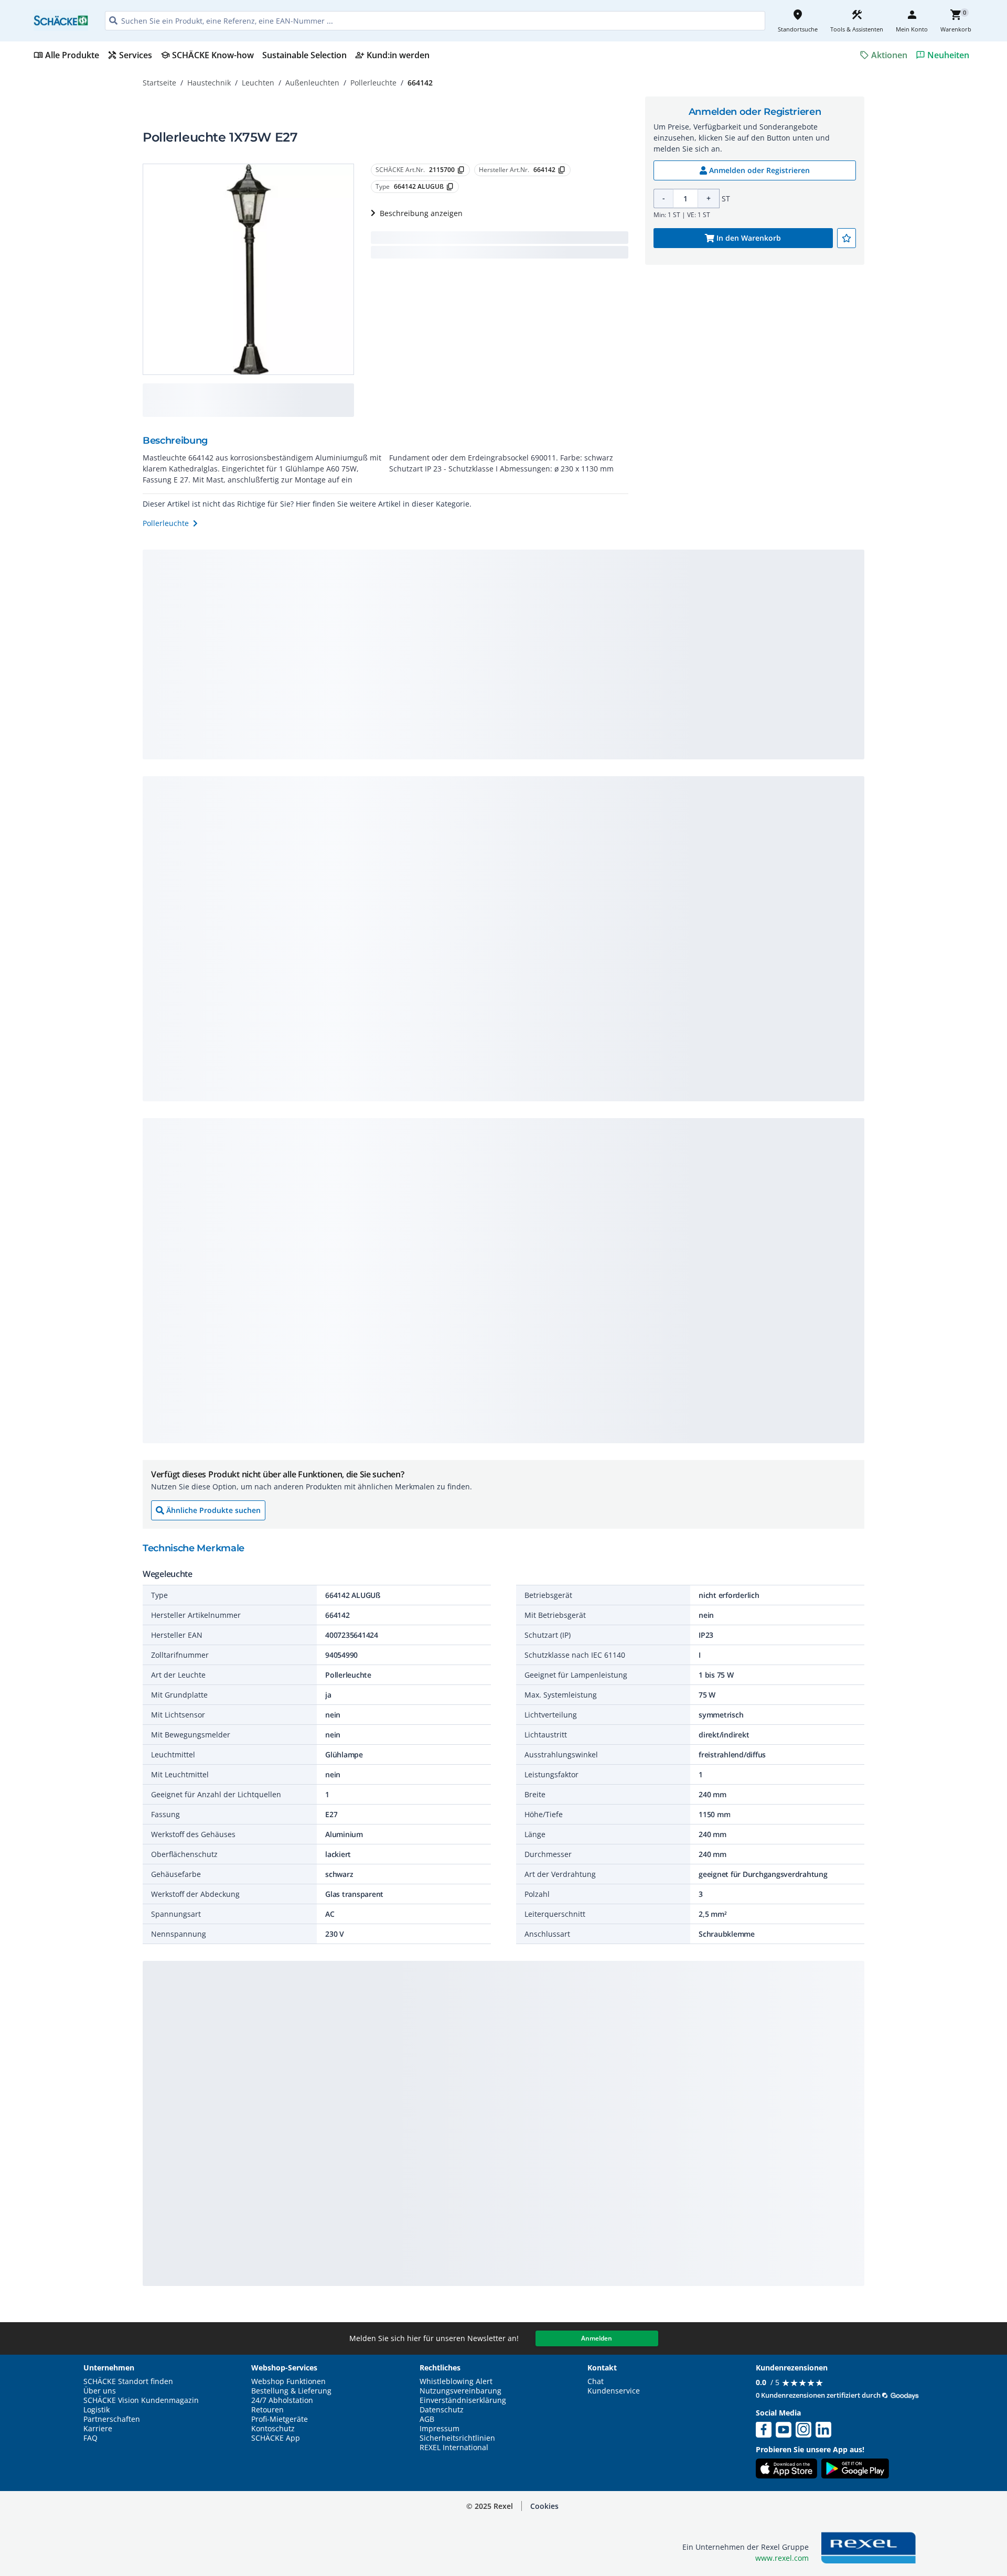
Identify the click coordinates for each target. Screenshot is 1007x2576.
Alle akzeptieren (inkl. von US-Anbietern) (896, 2516)
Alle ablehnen (897, 2557)
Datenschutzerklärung (217, 2570)
